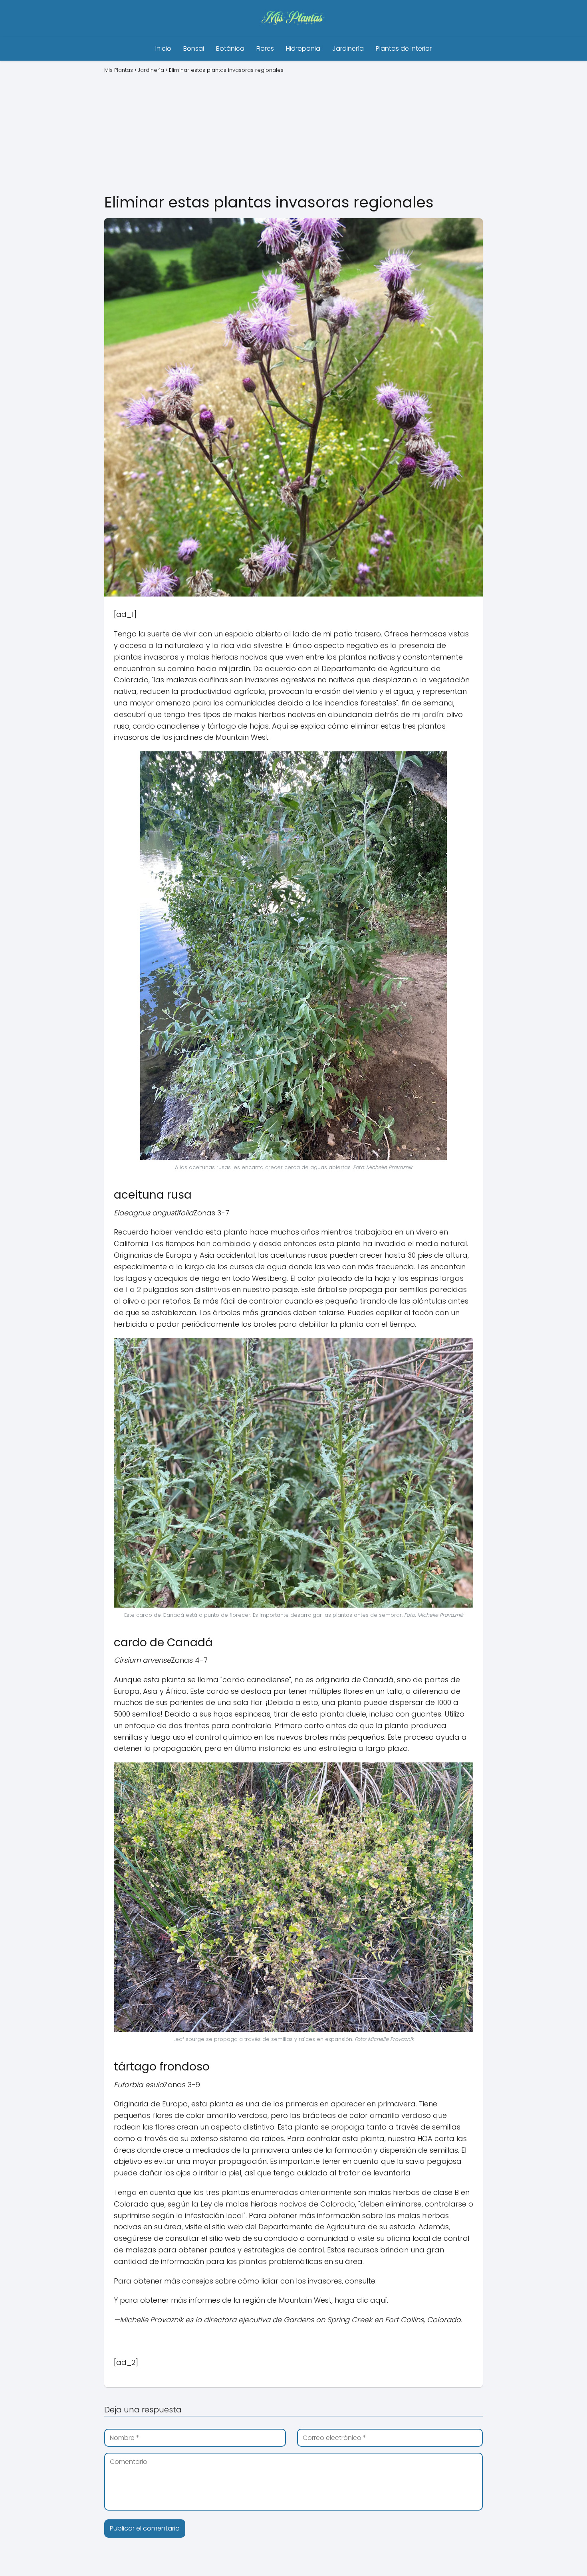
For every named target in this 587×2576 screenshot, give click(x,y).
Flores (265, 48)
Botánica (230, 48)
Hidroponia (303, 48)
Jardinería (348, 48)
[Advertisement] (293, 132)
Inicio (163, 48)
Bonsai (194, 48)
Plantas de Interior (404, 48)
